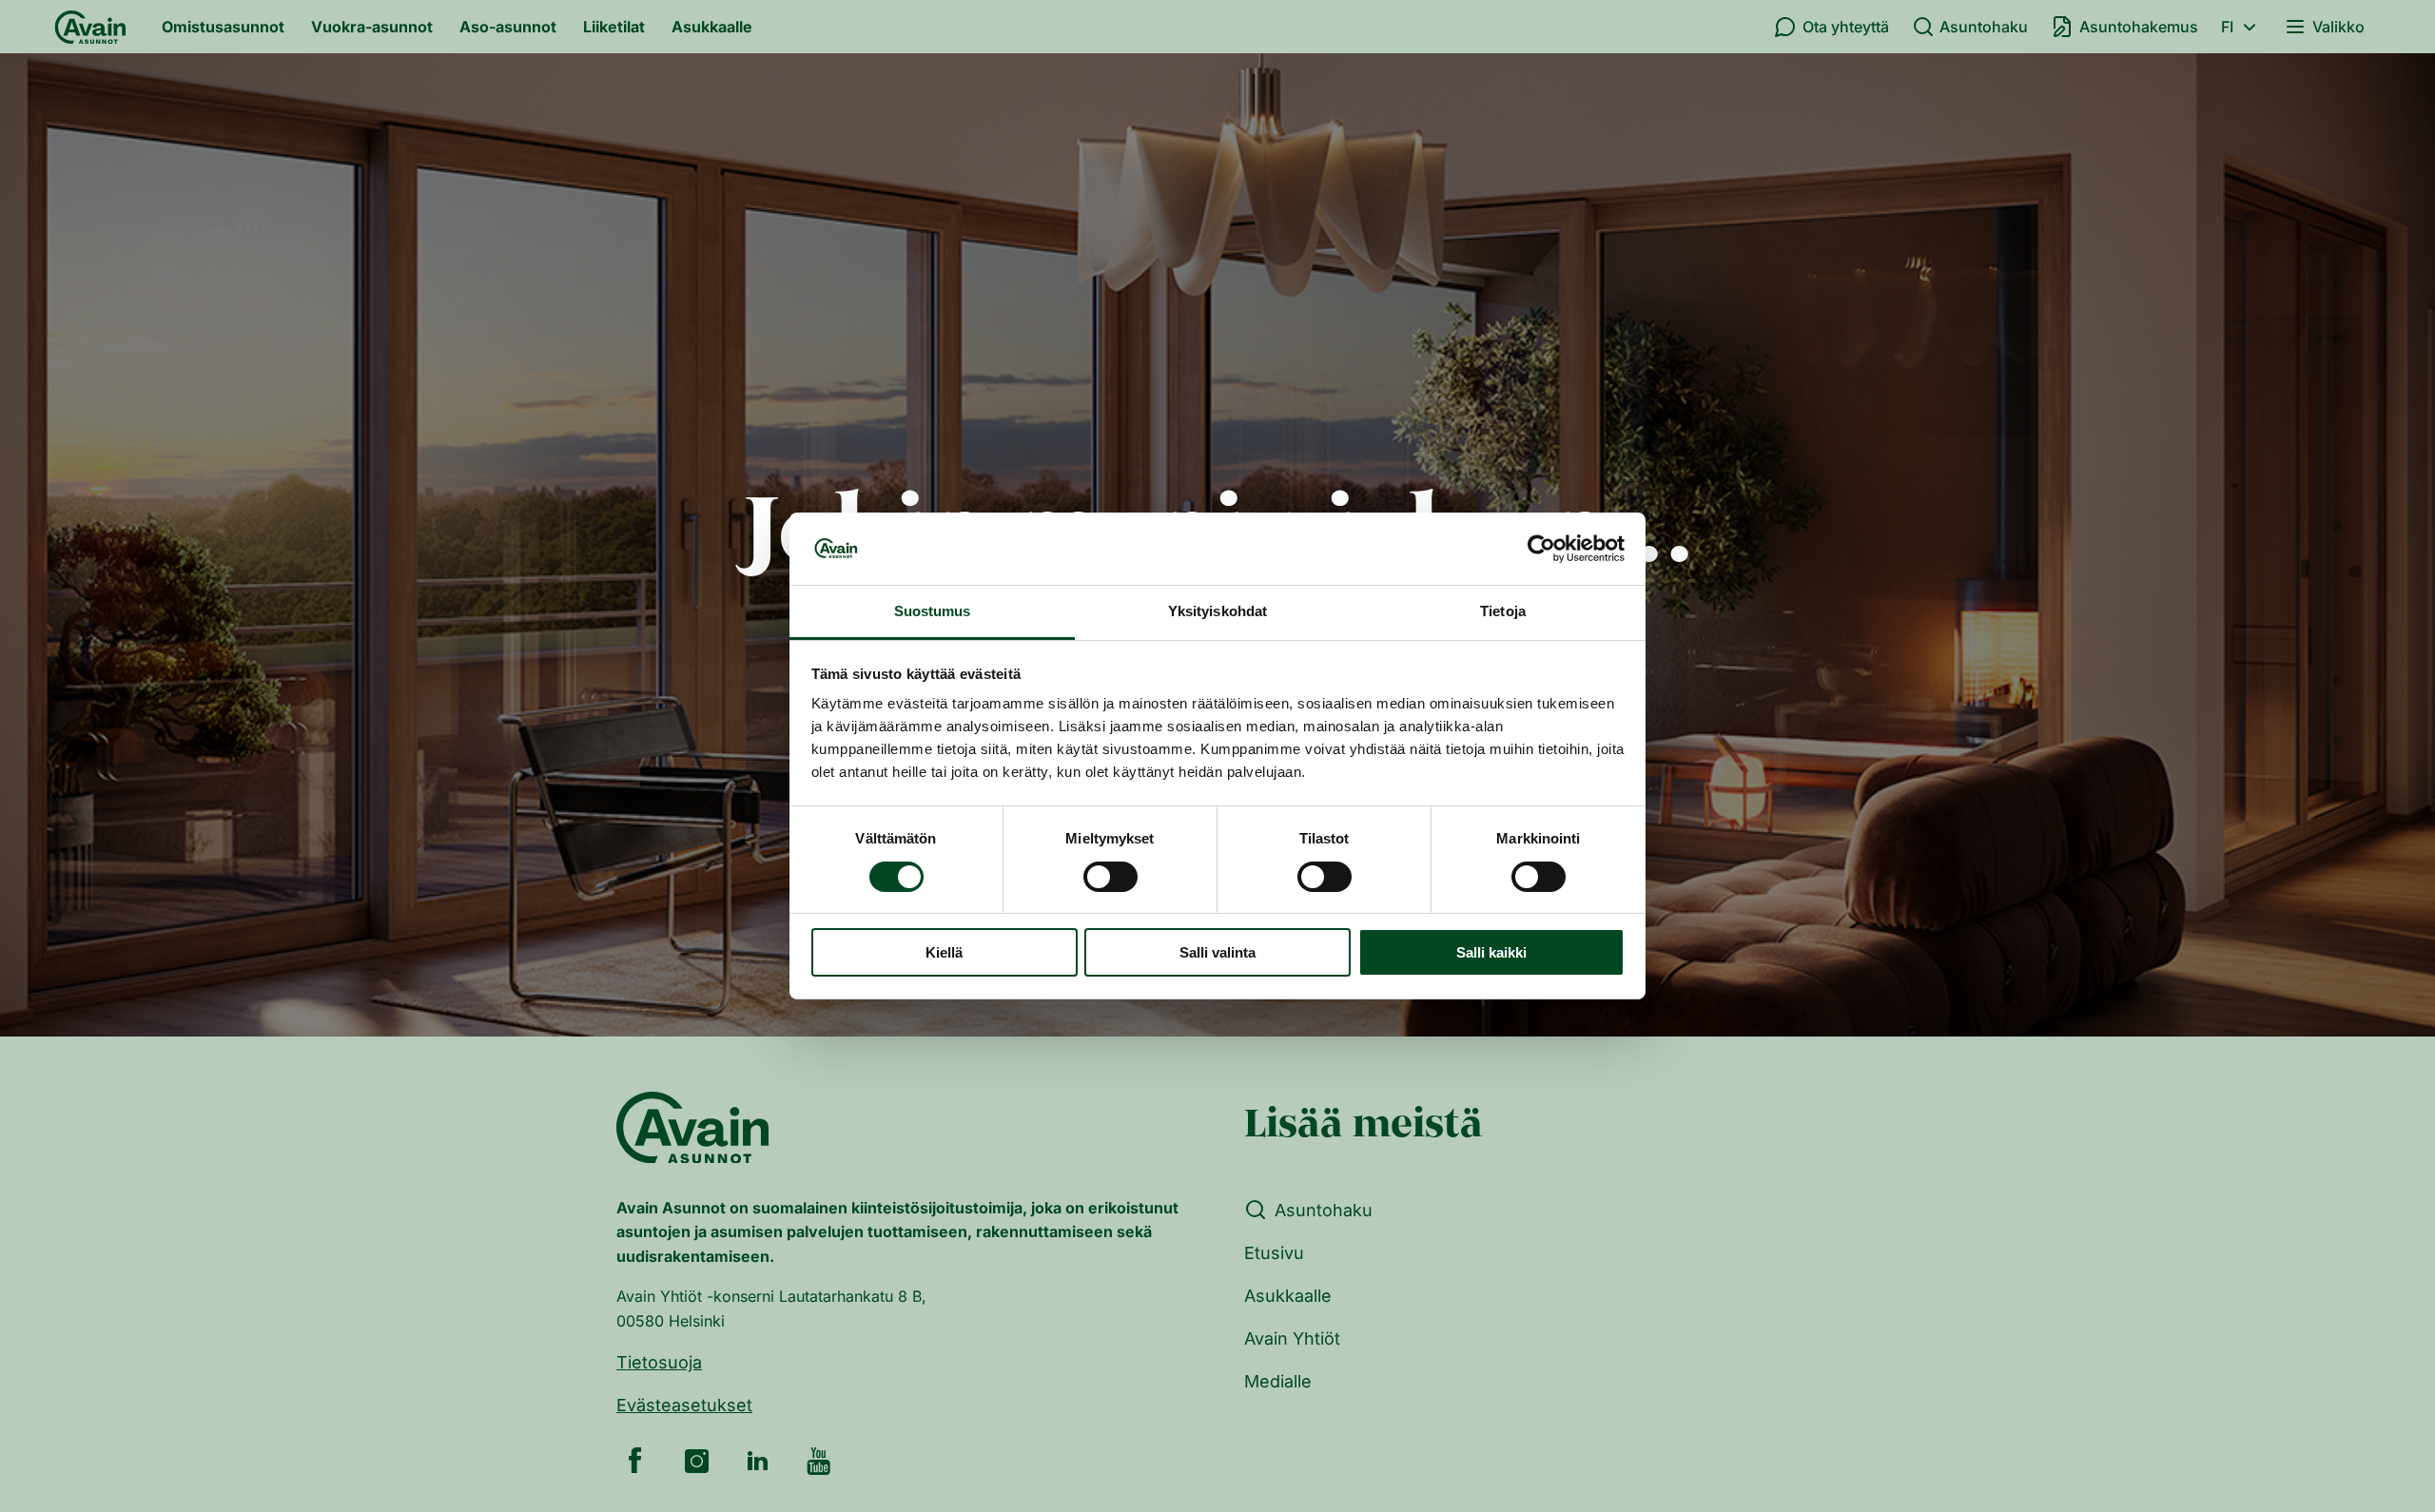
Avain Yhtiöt (1292, 1338)
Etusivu (1274, 1253)
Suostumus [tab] (933, 612)
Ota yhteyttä (1846, 27)
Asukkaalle (712, 27)
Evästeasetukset (684, 1405)
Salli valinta (1217, 953)
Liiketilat (614, 27)
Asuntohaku (1984, 27)
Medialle (1278, 1381)
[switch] (1110, 877)
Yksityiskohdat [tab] (1217, 612)
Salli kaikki (1491, 953)
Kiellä (944, 953)
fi (2227, 27)
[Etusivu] (90, 27)
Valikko (2338, 27)
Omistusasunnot (223, 27)
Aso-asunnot (508, 27)
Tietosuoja (659, 1362)
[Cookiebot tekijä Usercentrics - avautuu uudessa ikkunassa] (1541, 549)
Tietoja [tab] (1503, 612)
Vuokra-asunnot (372, 27)
